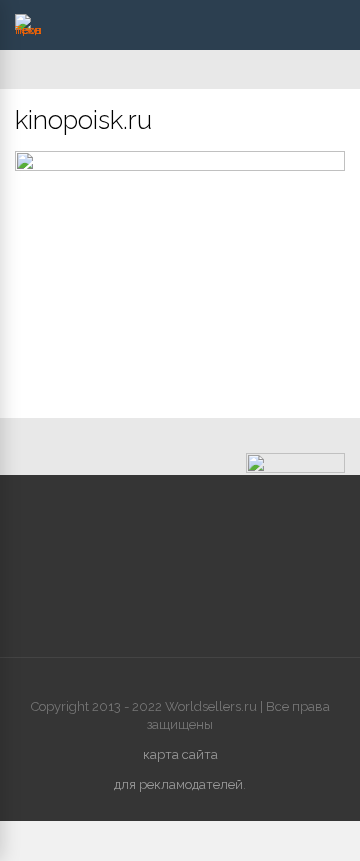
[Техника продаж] (28, 30)
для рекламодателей (178, 784)
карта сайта (180, 754)
